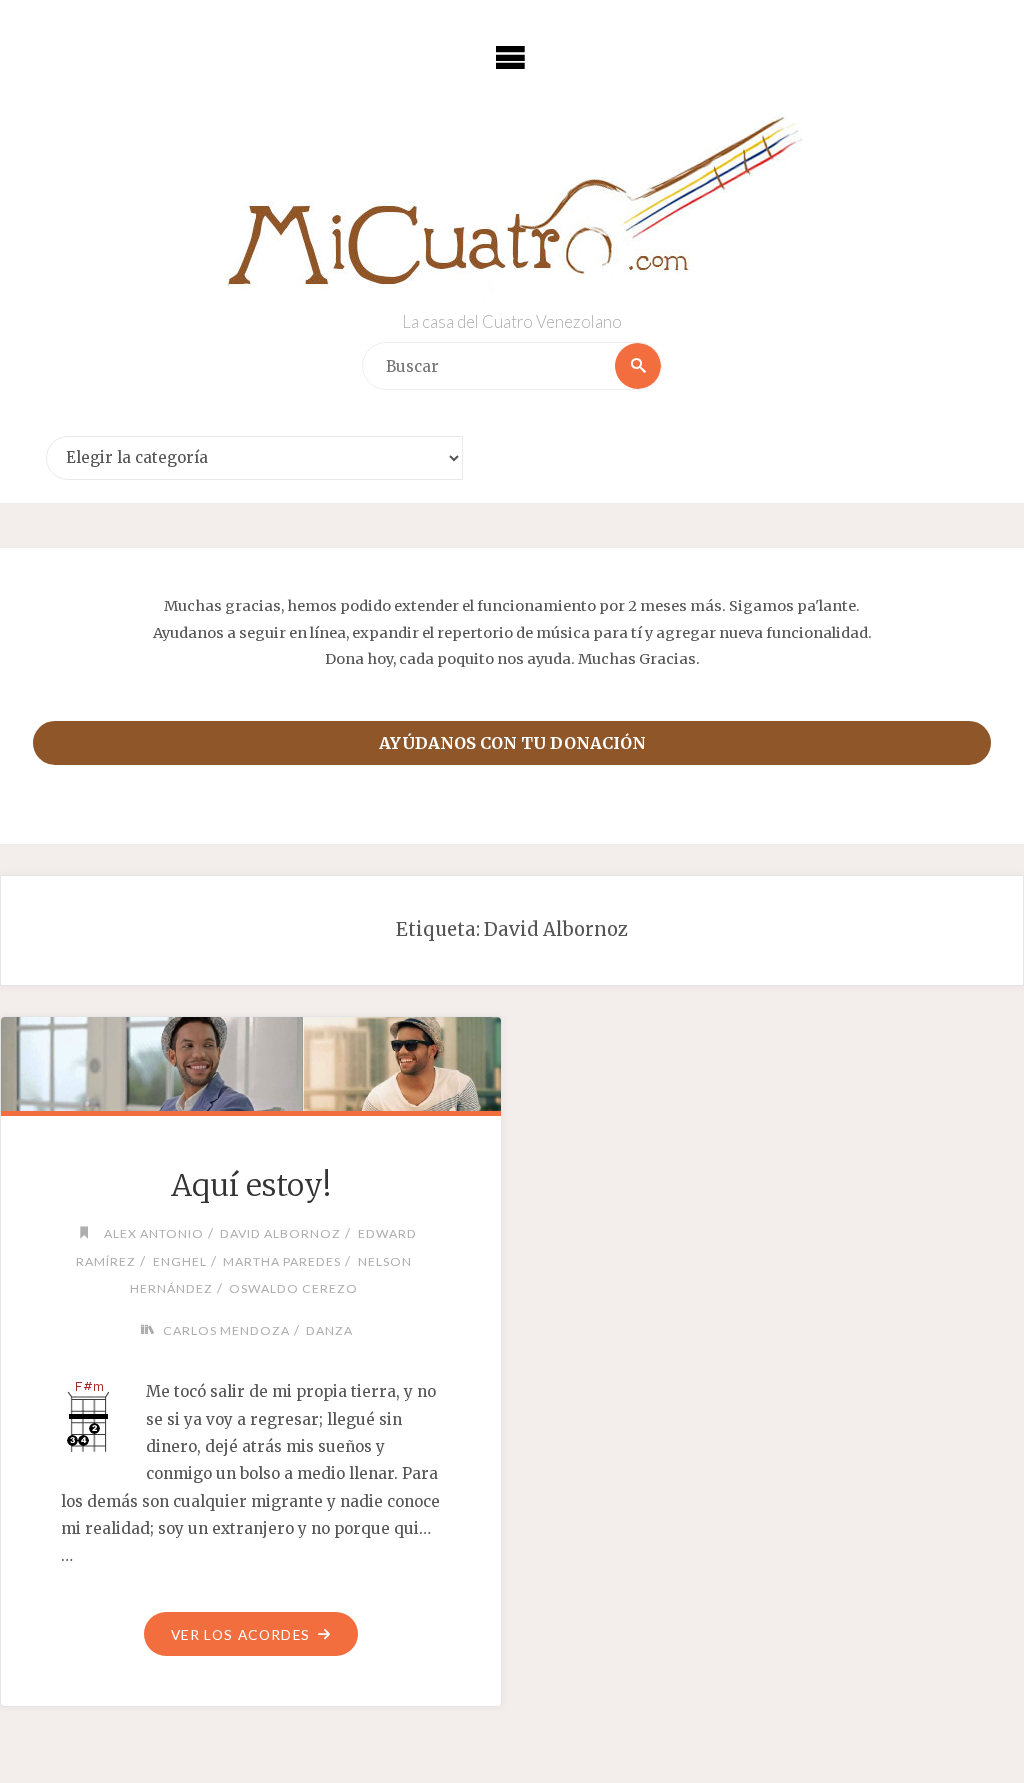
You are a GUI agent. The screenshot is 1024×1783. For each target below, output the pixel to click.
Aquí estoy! (251, 1185)
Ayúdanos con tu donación (512, 743)
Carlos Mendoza (226, 1330)
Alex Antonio (153, 1233)
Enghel (179, 1261)
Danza (329, 1330)
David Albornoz (280, 1233)
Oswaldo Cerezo (293, 1288)
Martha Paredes (282, 1261)
